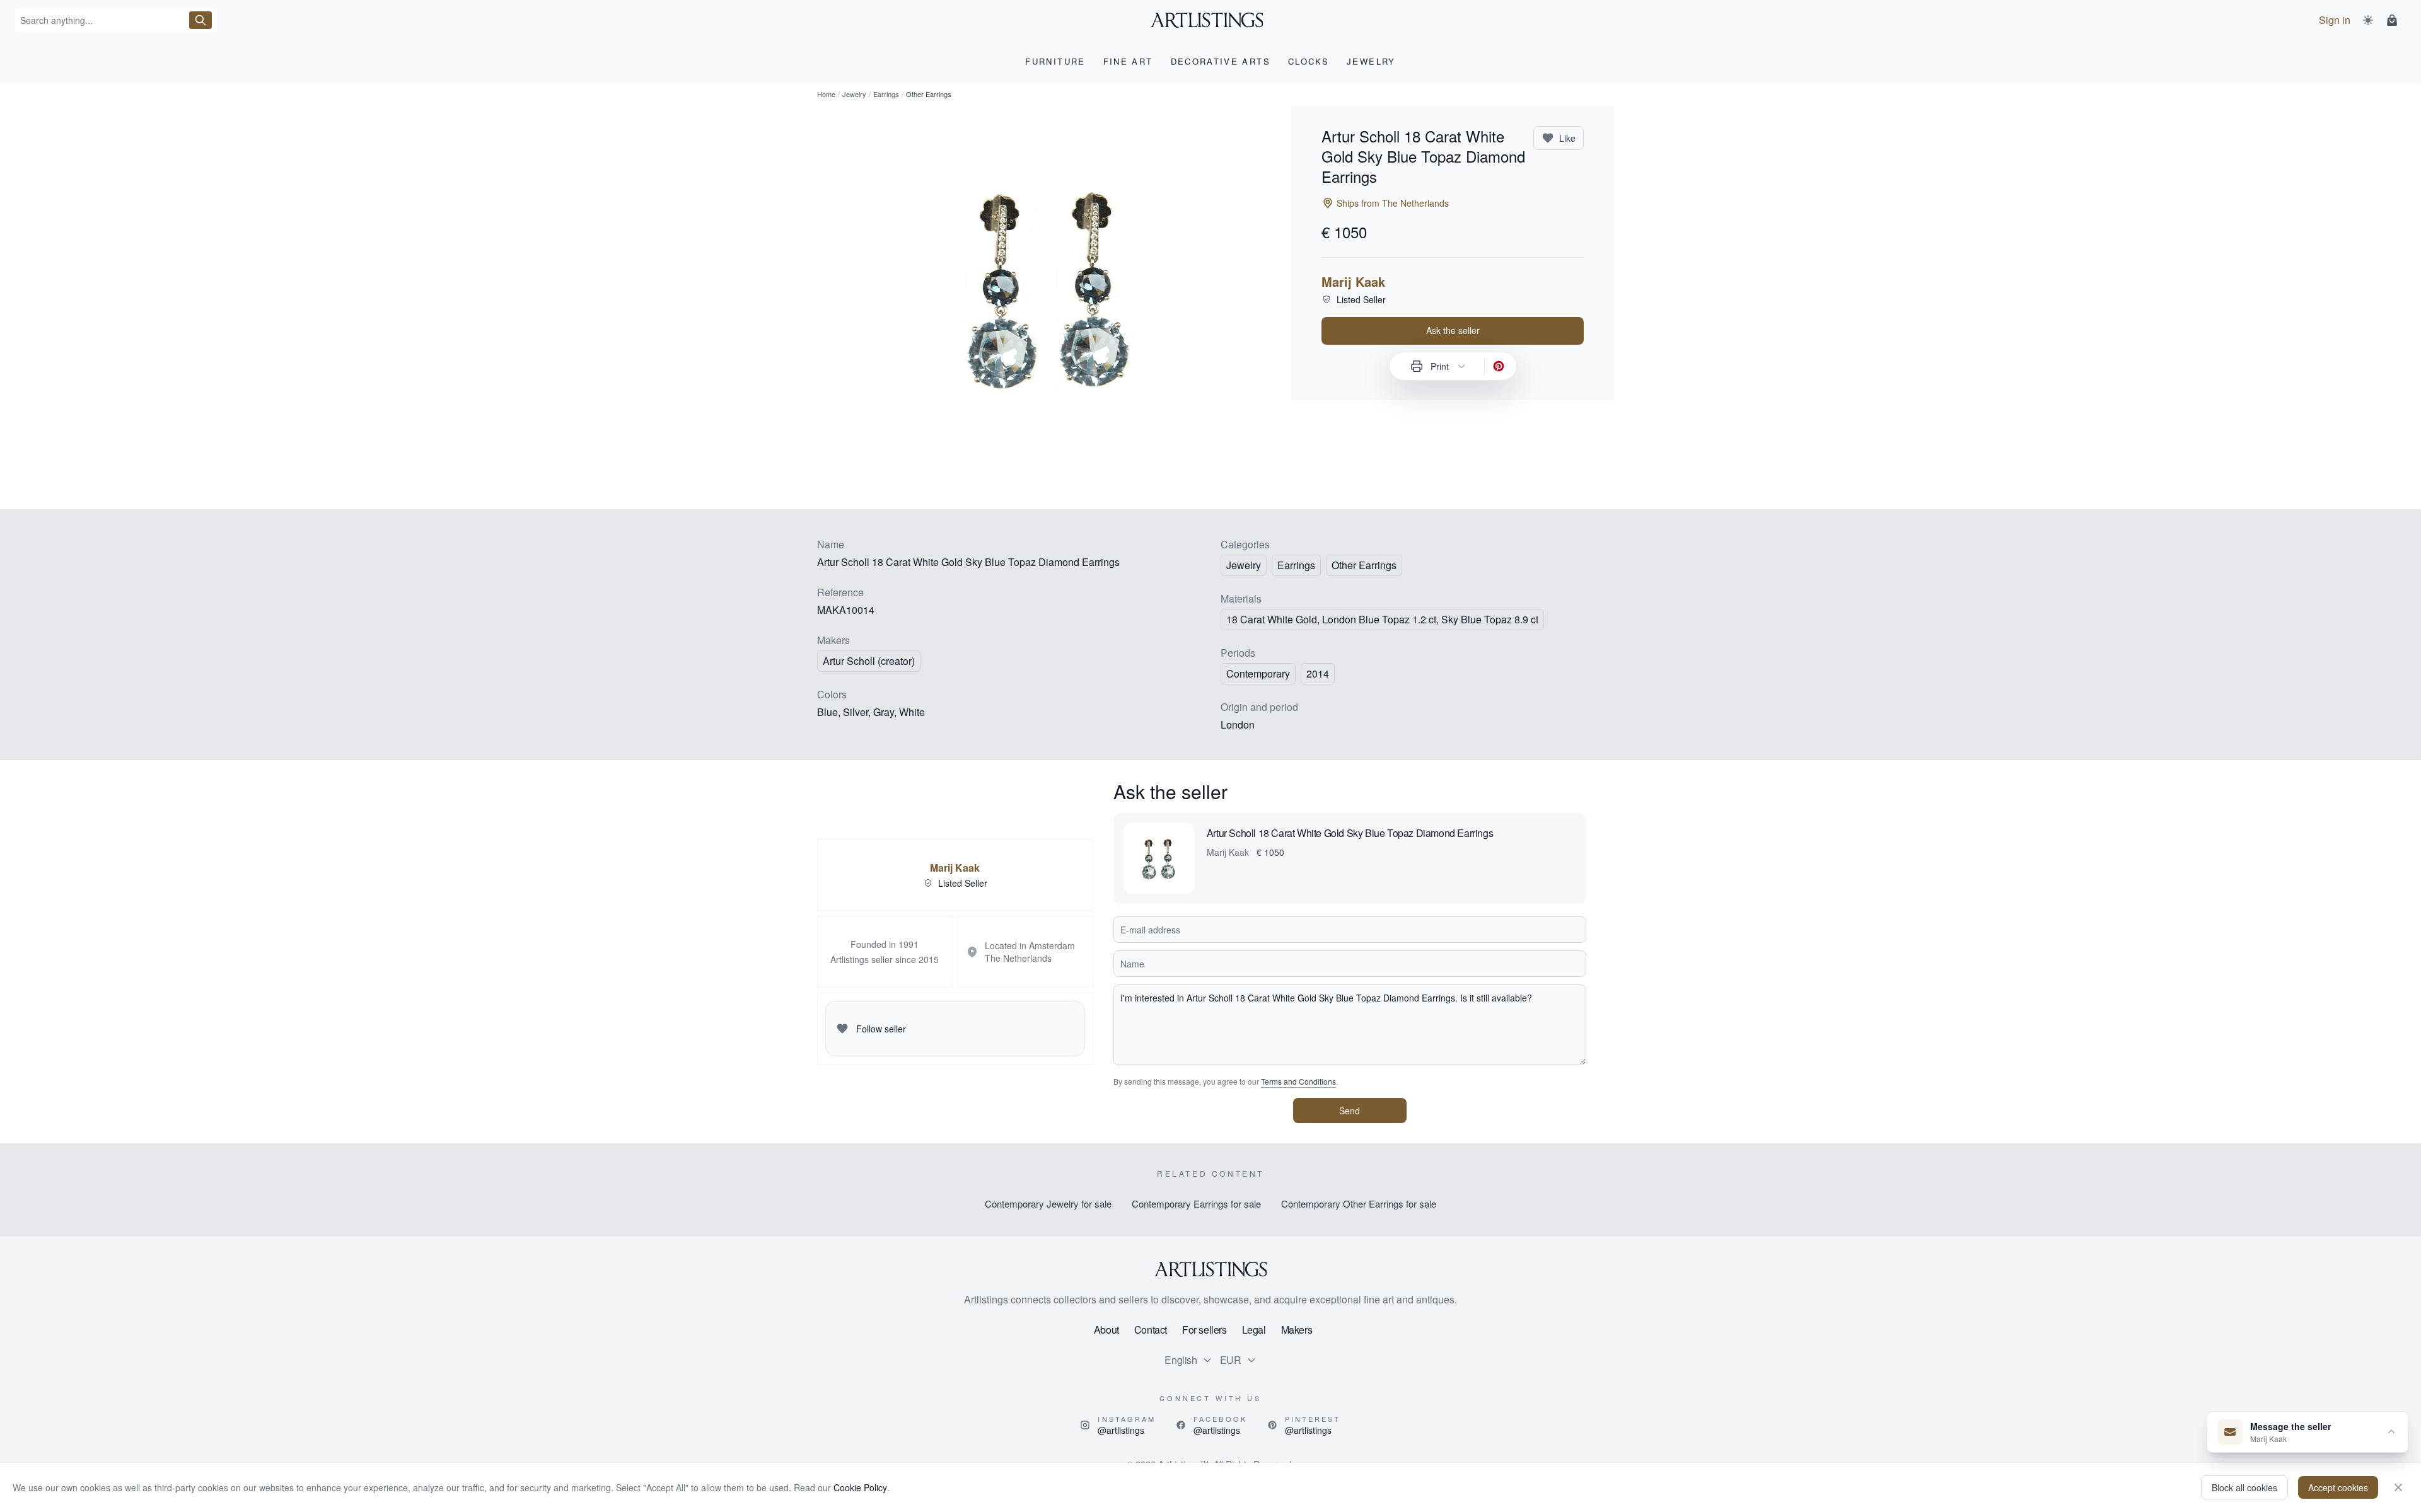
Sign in (2335, 20)
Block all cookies (2244, 1487)
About (1106, 1330)
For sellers (1205, 1330)
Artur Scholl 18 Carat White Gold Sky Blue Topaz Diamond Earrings (1350, 833)
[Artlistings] (1211, 20)
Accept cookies (2338, 1487)
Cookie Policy (860, 1487)
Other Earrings (1364, 565)
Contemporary (1258, 673)
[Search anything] (200, 20)
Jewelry (854, 94)
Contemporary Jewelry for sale (1048, 1203)
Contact (1151, 1330)
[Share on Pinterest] (1499, 366)
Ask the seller (1453, 330)
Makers (1297, 1330)
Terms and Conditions (1298, 1081)
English (1181, 1360)
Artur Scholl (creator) (869, 661)
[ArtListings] (1210, 1269)
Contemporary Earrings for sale (1196, 1203)
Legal (1254, 1330)
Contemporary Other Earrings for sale (1359, 1203)
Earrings (886, 94)
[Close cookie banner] (2398, 1487)
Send (1350, 1111)
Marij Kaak (1353, 282)
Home (826, 94)
